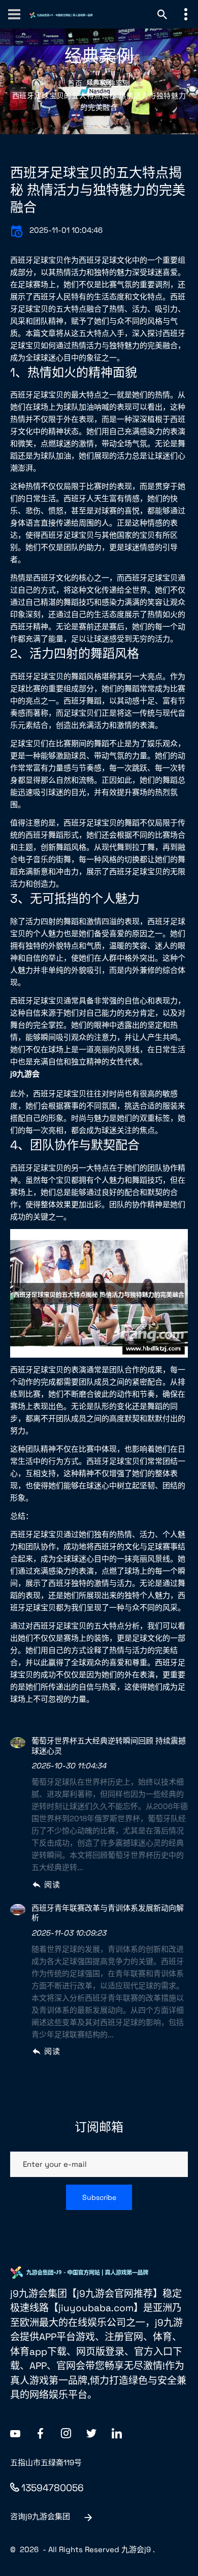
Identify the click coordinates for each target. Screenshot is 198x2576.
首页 (75, 83)
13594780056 (53, 2488)
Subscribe (99, 2197)
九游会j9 (136, 2549)
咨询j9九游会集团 (40, 2516)
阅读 (52, 1884)
